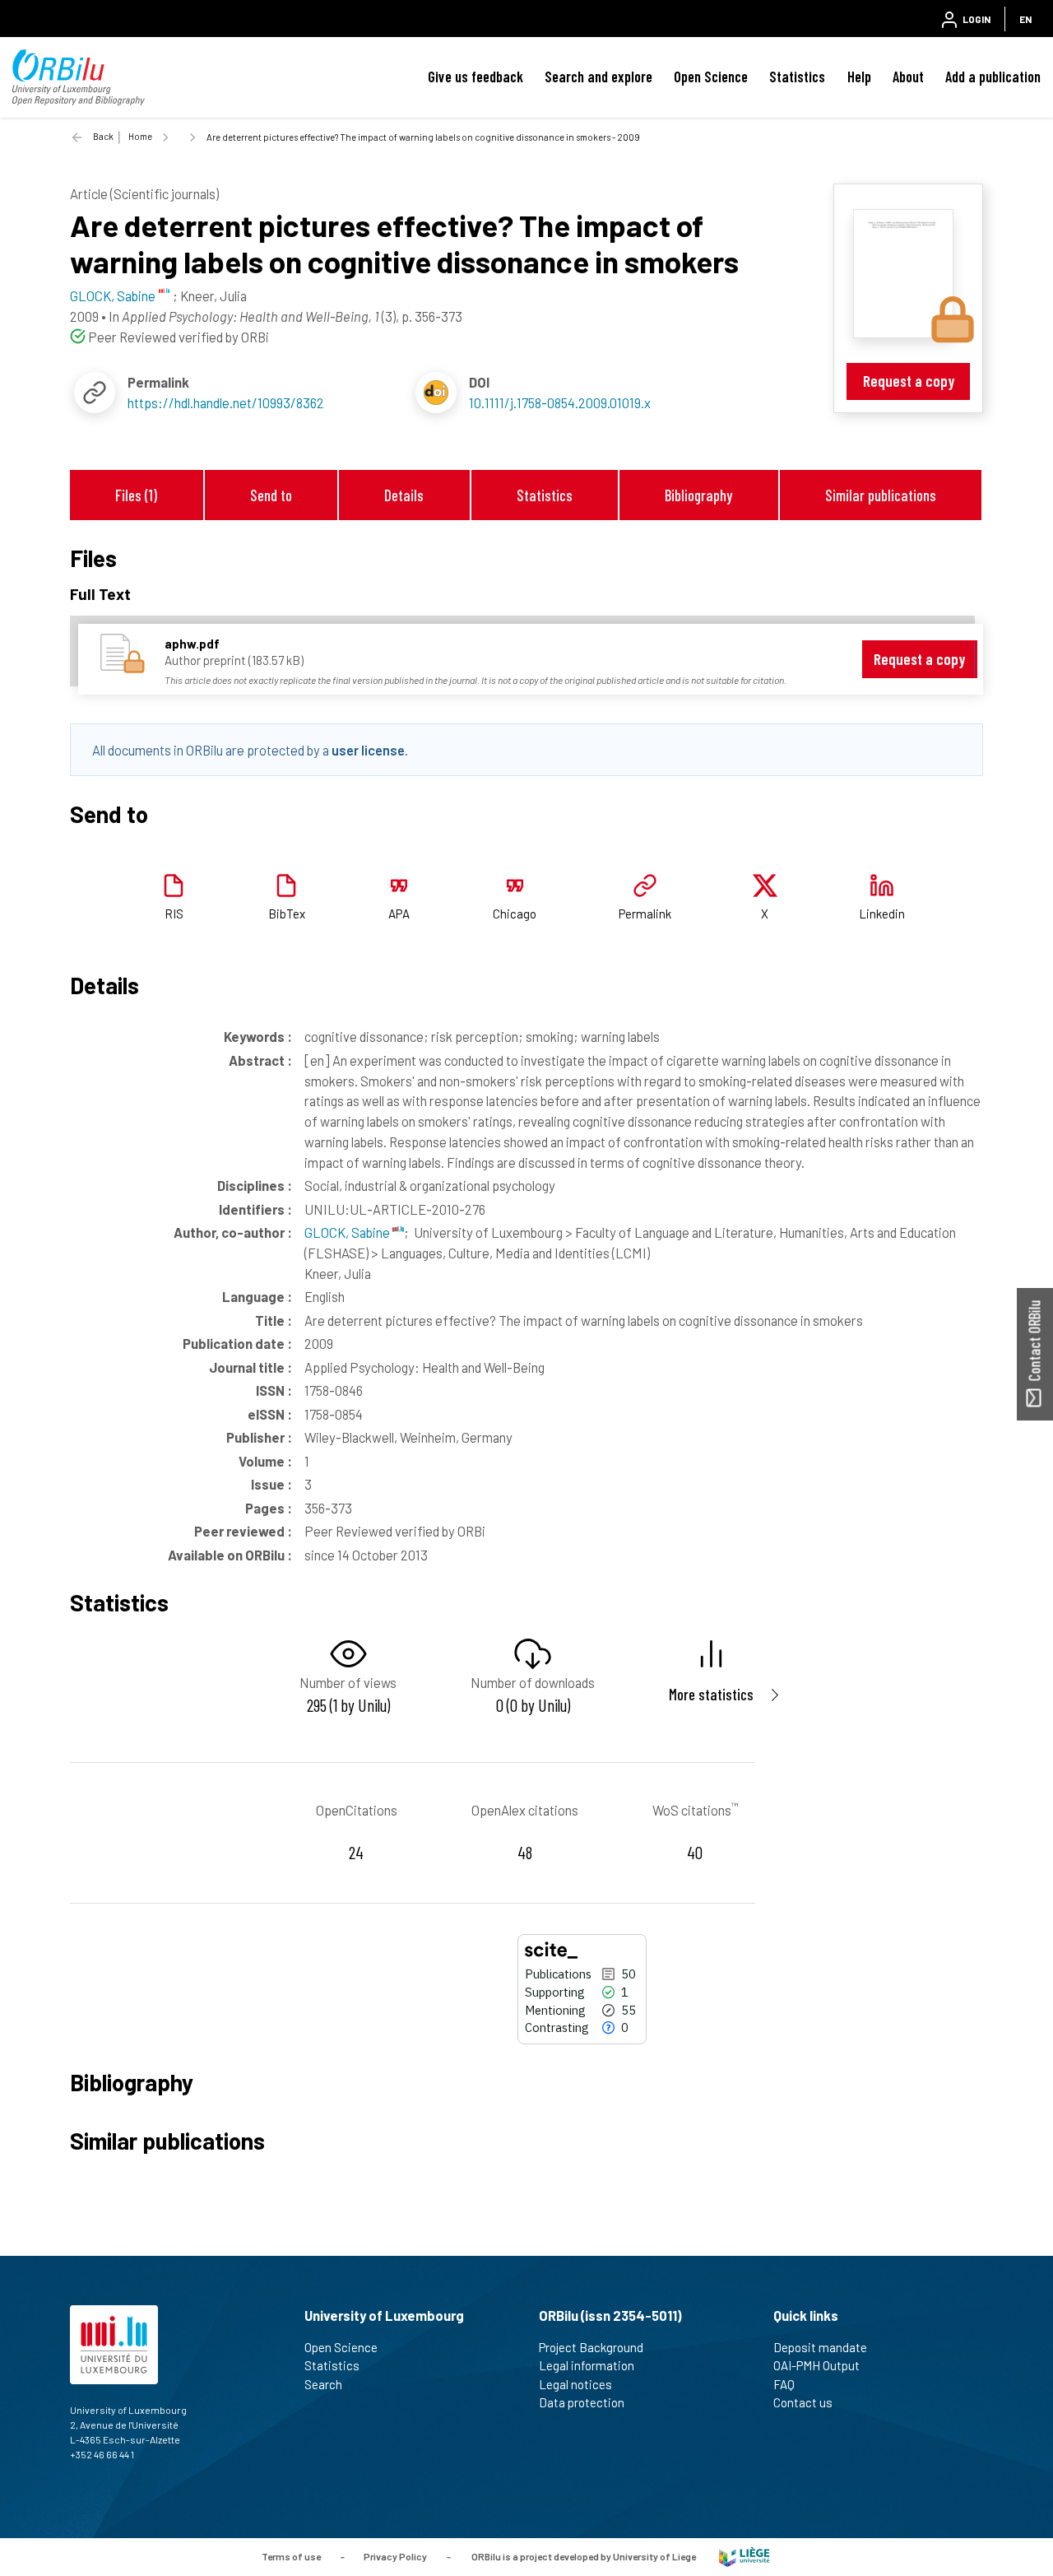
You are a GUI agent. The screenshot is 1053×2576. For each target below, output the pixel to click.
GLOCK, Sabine (348, 1232)
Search (323, 2384)
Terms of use (291, 2555)
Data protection (582, 2402)
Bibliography (698, 495)
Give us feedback (475, 77)
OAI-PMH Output (816, 2365)
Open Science (711, 77)
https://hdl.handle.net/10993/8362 (226, 402)
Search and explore (598, 77)
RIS (174, 914)
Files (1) (136, 495)
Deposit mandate (820, 2347)
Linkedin (882, 914)
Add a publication (993, 77)
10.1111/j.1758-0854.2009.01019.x (560, 402)
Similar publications (881, 495)
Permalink (645, 914)
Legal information (587, 2365)
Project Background (591, 2347)
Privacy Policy (395, 2555)
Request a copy (909, 381)
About (908, 77)
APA (399, 914)
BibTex (287, 914)
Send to (271, 495)
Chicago (515, 914)
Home (140, 136)
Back (103, 136)
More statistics (711, 1694)
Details (404, 495)
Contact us (803, 2402)
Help (859, 77)
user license (368, 750)
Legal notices (575, 2384)
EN (1025, 19)
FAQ (784, 2384)
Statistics (797, 77)
